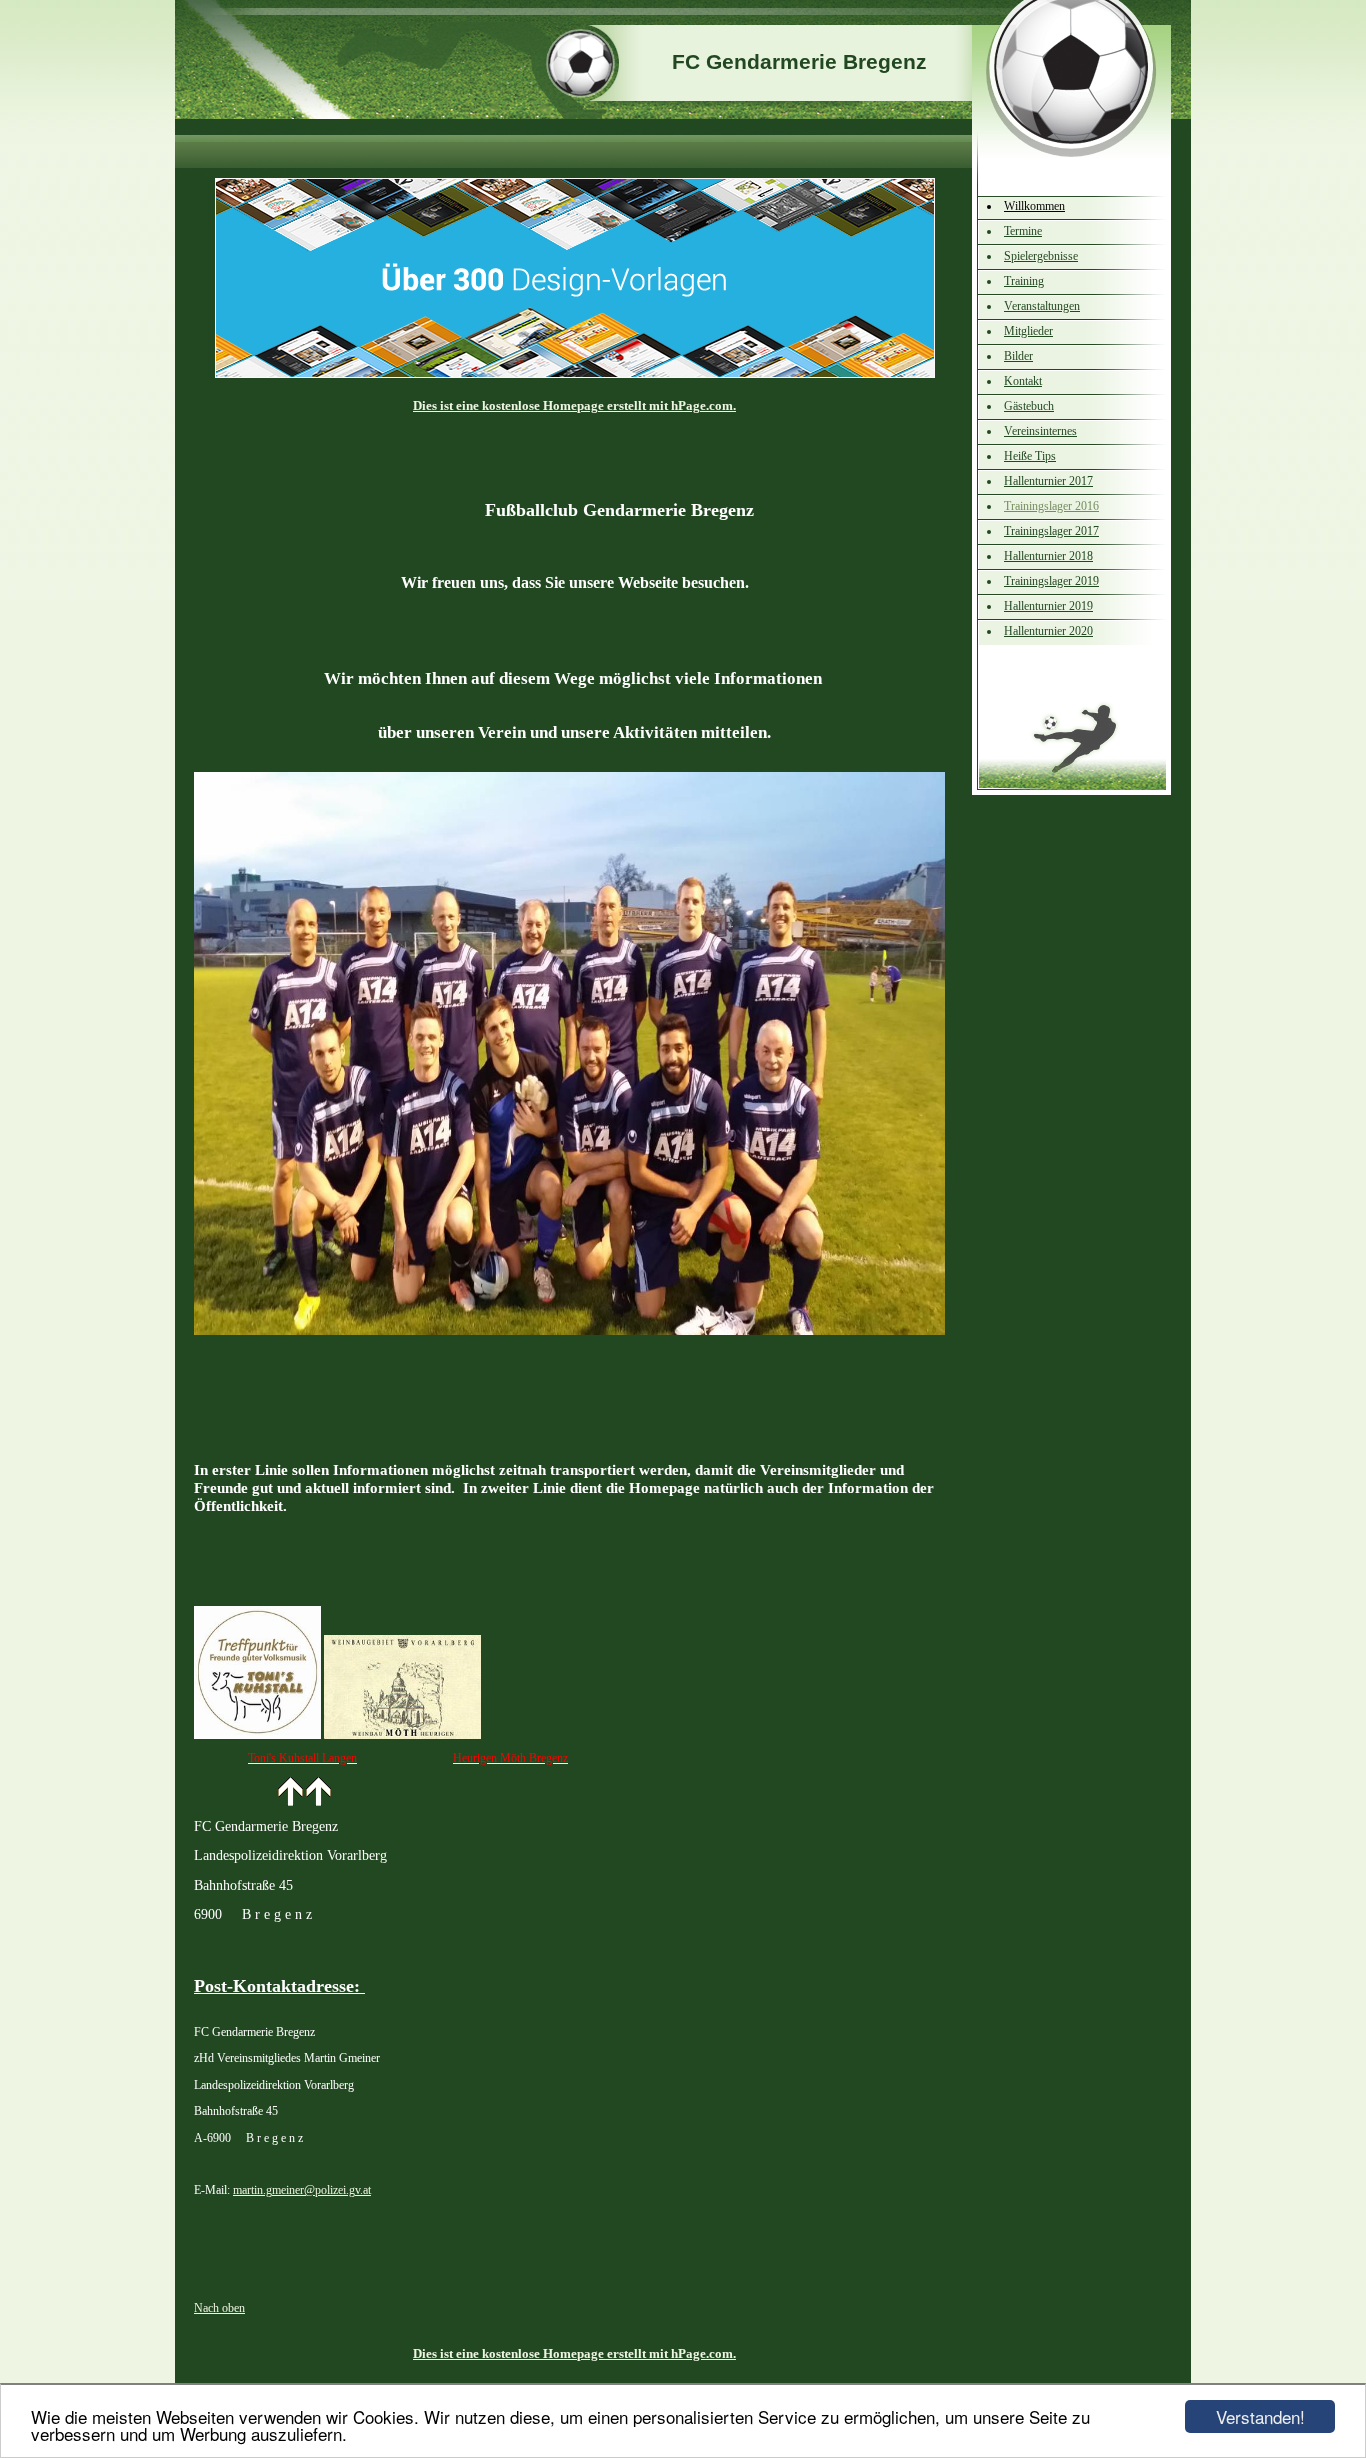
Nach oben (219, 2308)
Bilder (1018, 356)
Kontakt (1023, 381)
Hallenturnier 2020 (1048, 631)
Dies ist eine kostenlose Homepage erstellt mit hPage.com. (574, 405)
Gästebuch (1029, 406)
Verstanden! (1260, 2416)
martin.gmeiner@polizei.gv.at (302, 2190)
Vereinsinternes (1040, 431)
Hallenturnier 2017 (1048, 481)
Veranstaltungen (1042, 306)
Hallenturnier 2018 (1048, 556)
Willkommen (1034, 206)
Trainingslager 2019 (1051, 581)
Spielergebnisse (1041, 256)
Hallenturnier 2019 (1048, 606)
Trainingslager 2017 (1051, 531)
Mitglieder (1028, 331)
